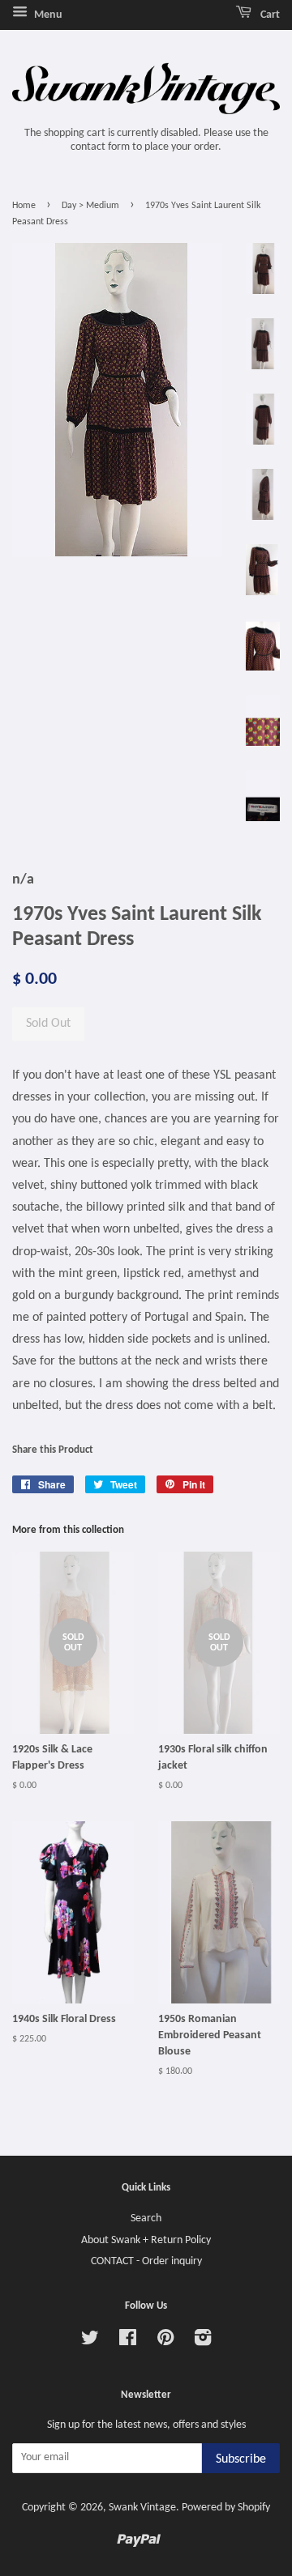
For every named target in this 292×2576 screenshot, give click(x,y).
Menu (47, 15)
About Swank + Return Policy (146, 2240)
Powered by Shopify (226, 2508)
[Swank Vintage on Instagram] (203, 2342)
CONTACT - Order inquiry (146, 2261)
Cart (269, 15)
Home (24, 206)
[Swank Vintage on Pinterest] (165, 2342)
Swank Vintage (142, 2508)
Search (146, 2218)
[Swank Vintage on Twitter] (90, 2342)
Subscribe (241, 2459)
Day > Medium (90, 206)
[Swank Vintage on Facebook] (128, 2342)
